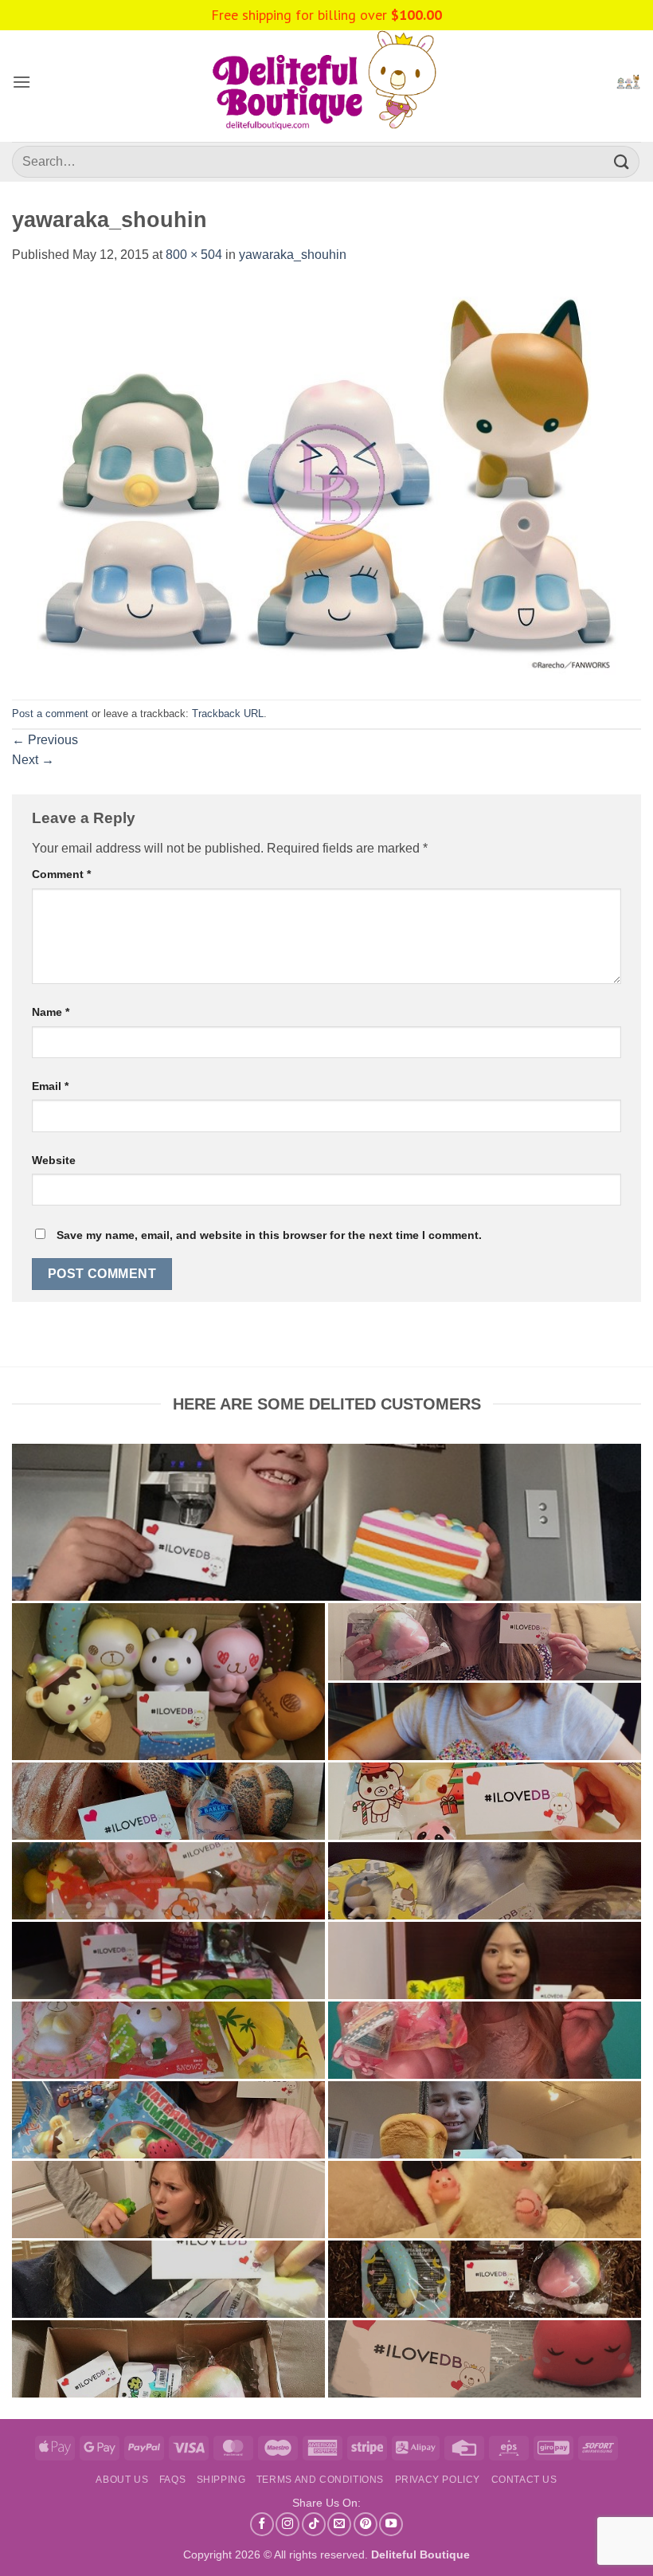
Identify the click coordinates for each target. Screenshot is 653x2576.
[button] (22, 82)
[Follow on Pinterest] (366, 2524)
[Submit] (622, 161)
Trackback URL (228, 714)
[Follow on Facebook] (262, 2524)
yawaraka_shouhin (293, 255)
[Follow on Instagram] (287, 2524)
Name (51, 1012)
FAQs (172, 2480)
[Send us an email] (339, 2524)
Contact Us (524, 2480)
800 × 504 (194, 255)
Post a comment (50, 714)
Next (33, 760)
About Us (122, 2480)
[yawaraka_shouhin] (326, 482)
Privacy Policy (438, 2480)
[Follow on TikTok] (314, 2524)
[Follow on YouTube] (391, 2524)
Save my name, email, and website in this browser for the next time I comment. (269, 1235)
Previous (45, 740)
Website (54, 1160)
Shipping (221, 2480)
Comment (61, 874)
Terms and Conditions (320, 2480)
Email (50, 1086)
